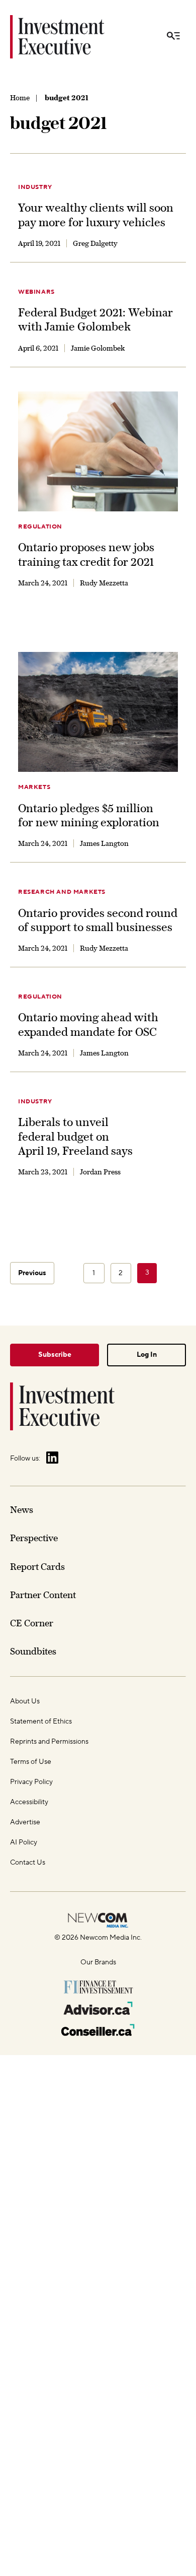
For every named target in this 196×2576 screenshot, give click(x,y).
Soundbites (33, 1651)
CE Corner (32, 1623)
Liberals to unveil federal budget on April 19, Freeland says (75, 1136)
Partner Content (43, 1595)
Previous (32, 1273)
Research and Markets (62, 892)
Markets (34, 787)
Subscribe (55, 1355)
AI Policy (24, 1842)
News (22, 1510)
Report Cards (37, 1567)
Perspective (34, 1538)
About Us (25, 1701)
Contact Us (28, 1863)
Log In (147, 1355)
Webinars (36, 292)
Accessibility (29, 1802)
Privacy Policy (31, 1782)
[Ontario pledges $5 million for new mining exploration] (98, 712)
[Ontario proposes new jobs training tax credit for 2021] (98, 452)
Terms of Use (31, 1762)
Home (20, 98)
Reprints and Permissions (49, 1742)
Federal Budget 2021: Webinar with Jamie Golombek (95, 319)
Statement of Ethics (41, 1722)
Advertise (25, 1822)
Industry (35, 187)
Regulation (40, 527)
